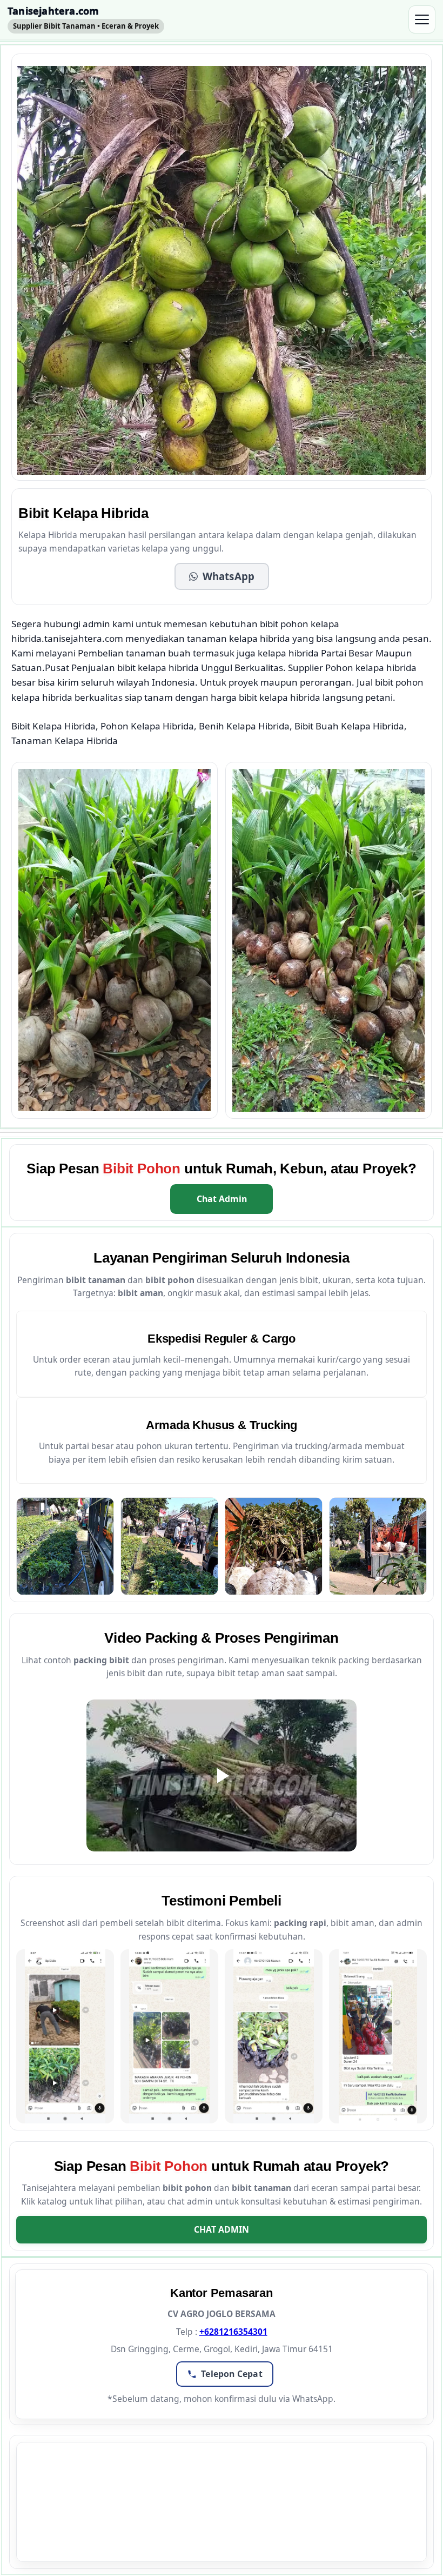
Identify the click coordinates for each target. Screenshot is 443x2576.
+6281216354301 (233, 2332)
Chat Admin (222, 1199)
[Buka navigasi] (422, 19)
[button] (222, 576)
